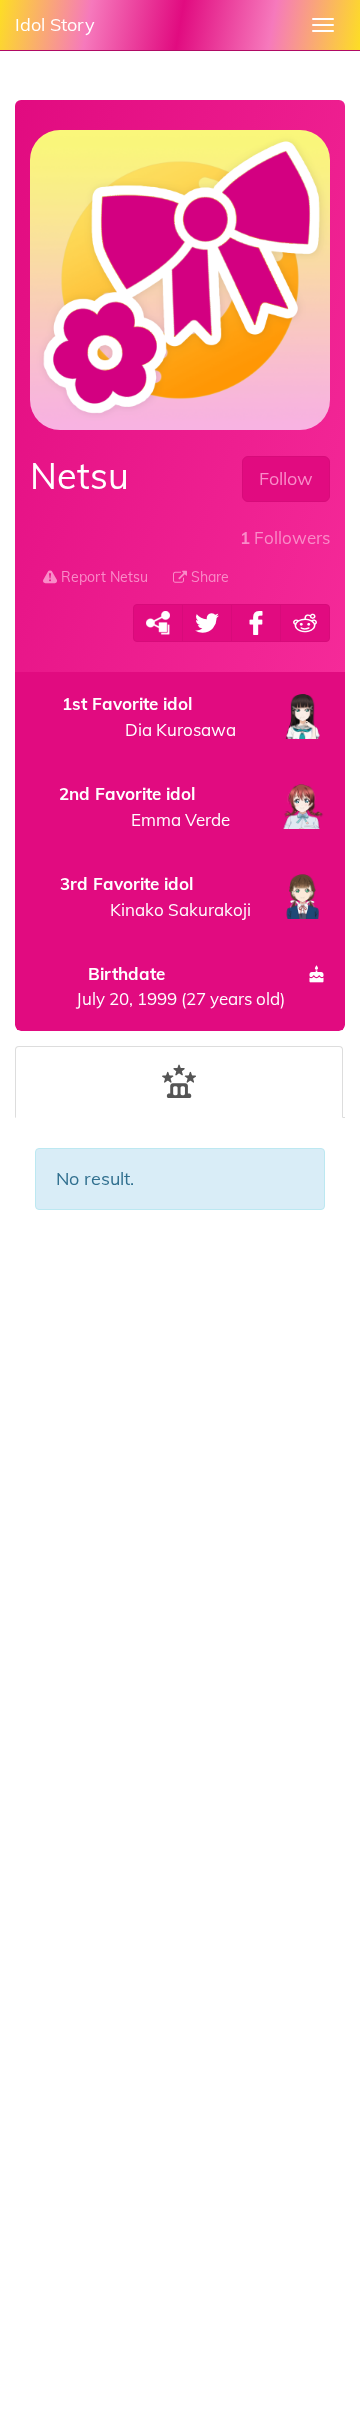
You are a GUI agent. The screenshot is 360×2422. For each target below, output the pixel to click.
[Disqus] (180, 1548)
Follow (286, 478)
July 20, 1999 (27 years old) (180, 985)
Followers (285, 537)
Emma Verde (144, 806)
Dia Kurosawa (149, 716)
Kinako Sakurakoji (155, 896)
